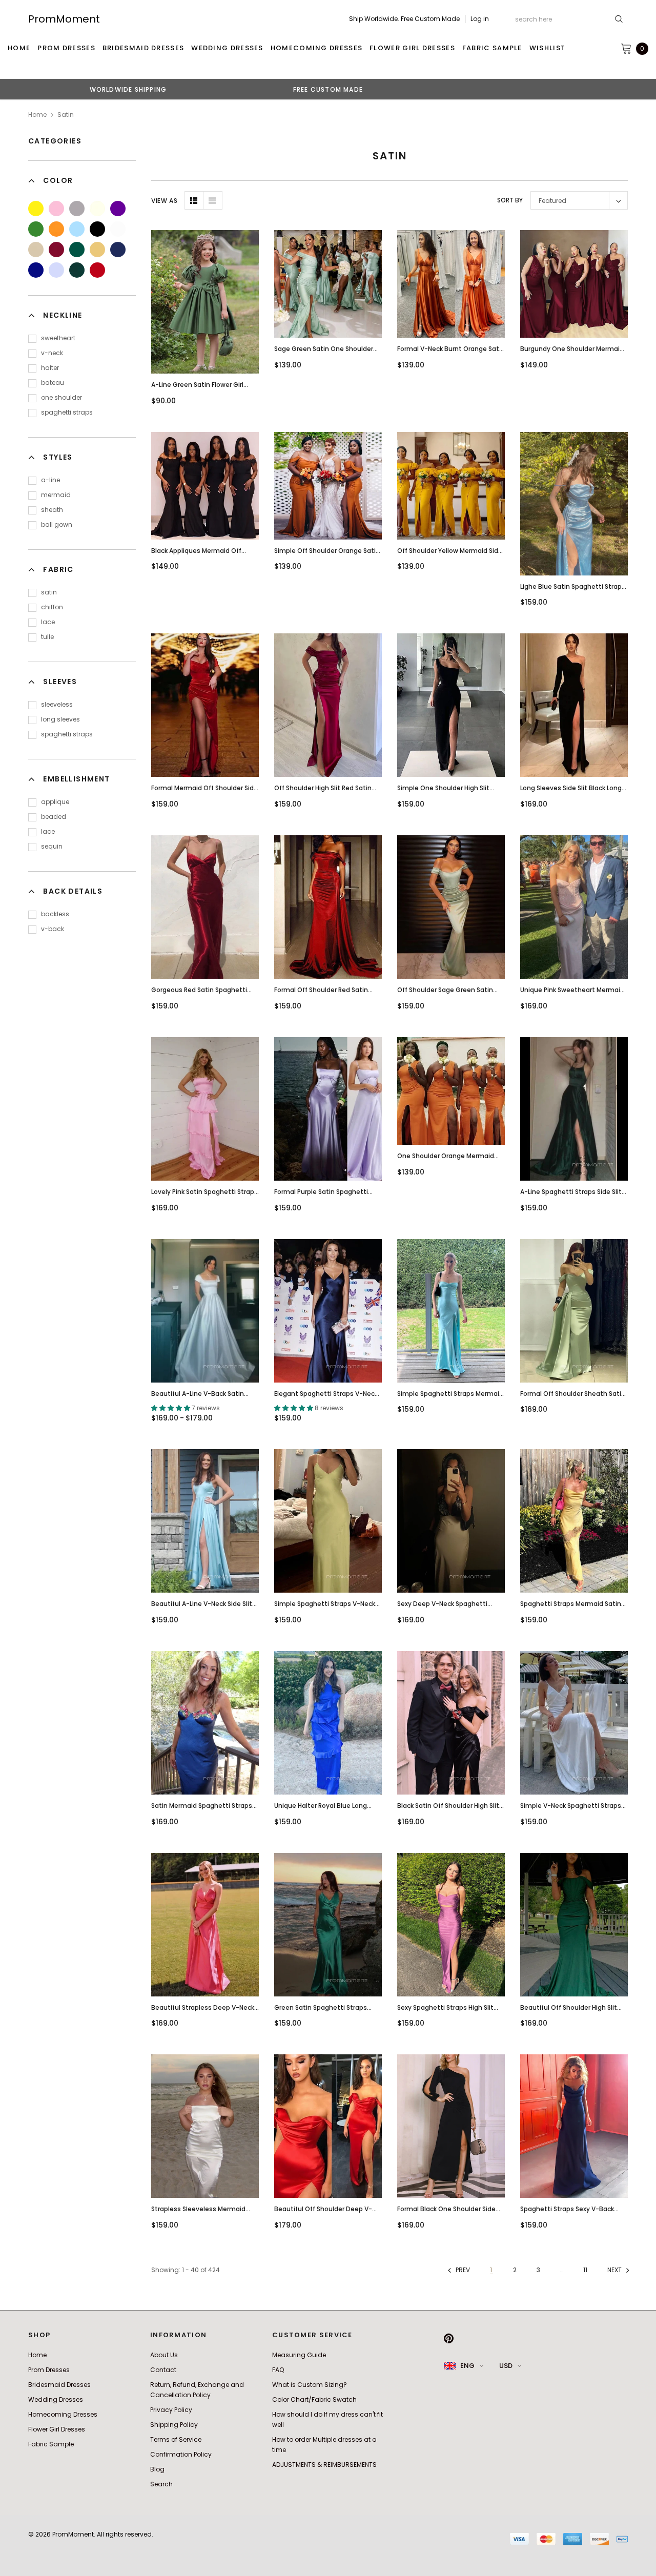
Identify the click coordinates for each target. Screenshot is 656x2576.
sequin (52, 846)
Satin (66, 115)
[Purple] (118, 209)
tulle (47, 637)
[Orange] (56, 229)
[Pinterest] (449, 2338)
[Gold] (97, 250)
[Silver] (77, 209)
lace (48, 622)
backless (55, 914)
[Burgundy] (56, 250)
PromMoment (64, 19)
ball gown (57, 524)
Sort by (510, 200)
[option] (128, 89)
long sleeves (60, 719)
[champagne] (36, 250)
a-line (50, 480)
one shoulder (61, 397)
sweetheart (58, 338)
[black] (97, 229)
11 (585, 2270)
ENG (467, 2366)
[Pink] (56, 209)
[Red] (97, 270)
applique (55, 802)
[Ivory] (97, 209)
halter (50, 368)
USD (506, 2366)
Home (37, 115)
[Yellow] (36, 209)
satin (49, 592)
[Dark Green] (77, 270)
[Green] (36, 229)
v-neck (52, 353)
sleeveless (57, 704)
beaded (54, 817)
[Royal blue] (36, 270)
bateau (53, 383)
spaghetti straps (67, 412)
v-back (53, 929)
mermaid (56, 495)
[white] (118, 229)
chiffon (52, 607)
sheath (52, 510)
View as (164, 201)
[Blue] (77, 229)
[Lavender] (56, 270)
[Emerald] (77, 250)
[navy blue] (118, 250)
